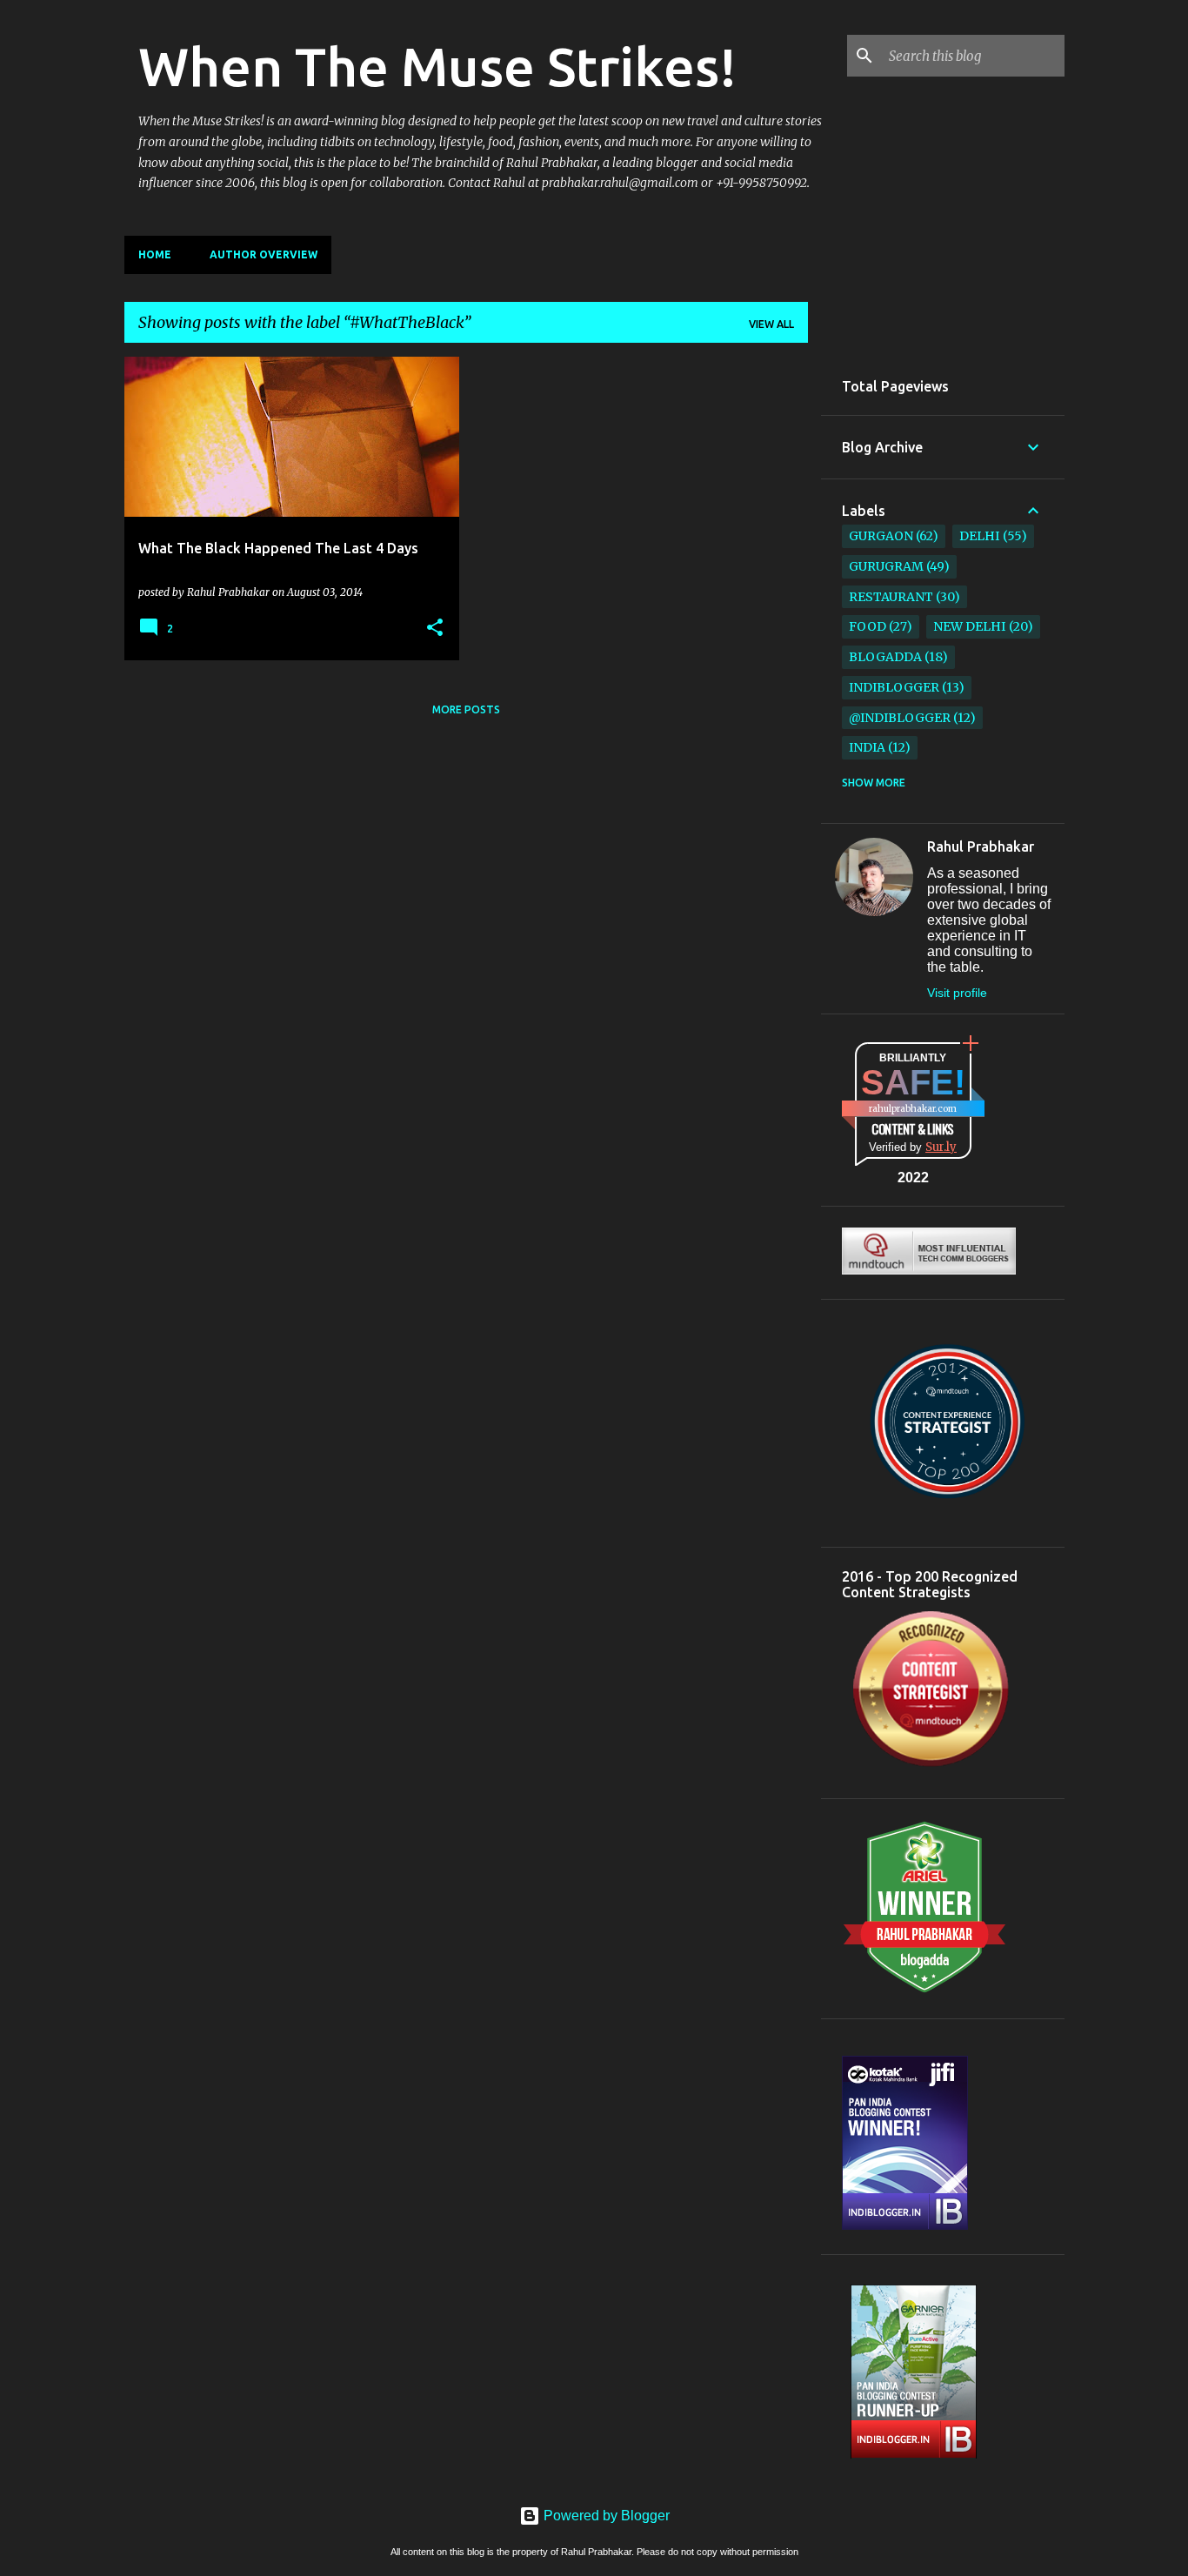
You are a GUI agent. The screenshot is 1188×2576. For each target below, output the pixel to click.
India (867, 747)
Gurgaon (881, 536)
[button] (435, 628)
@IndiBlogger (900, 718)
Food (868, 626)
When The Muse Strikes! (437, 66)
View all (771, 324)
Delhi (979, 536)
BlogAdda (885, 657)
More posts (466, 709)
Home (155, 254)
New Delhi (969, 626)
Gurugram (886, 566)
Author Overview (264, 254)
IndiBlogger (894, 687)
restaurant (891, 597)
